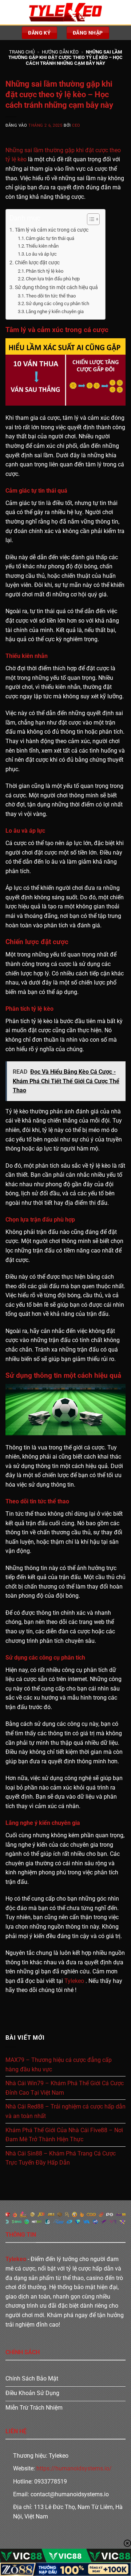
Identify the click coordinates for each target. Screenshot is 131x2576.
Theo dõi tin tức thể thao (51, 296)
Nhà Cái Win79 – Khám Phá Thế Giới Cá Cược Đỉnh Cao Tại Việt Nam (65, 2088)
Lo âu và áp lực (41, 254)
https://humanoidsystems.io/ (74, 2468)
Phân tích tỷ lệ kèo (45, 271)
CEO (76, 125)
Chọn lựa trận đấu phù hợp (53, 279)
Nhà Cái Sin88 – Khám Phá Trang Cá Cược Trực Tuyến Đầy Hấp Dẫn (61, 2158)
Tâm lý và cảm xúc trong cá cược (52, 230)
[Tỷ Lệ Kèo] (65, 12)
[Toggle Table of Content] (90, 219)
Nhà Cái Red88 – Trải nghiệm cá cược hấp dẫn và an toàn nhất (65, 2111)
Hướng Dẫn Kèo (60, 52)
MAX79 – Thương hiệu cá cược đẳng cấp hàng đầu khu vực (59, 2065)
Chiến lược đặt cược (37, 263)
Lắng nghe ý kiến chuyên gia (55, 311)
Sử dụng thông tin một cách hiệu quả (56, 287)
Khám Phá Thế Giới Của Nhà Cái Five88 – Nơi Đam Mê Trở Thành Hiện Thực (64, 2135)
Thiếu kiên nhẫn (42, 246)
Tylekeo (74, 1981)
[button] (10, 12)
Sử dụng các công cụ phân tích (57, 303)
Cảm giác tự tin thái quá (50, 238)
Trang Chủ (22, 52)
